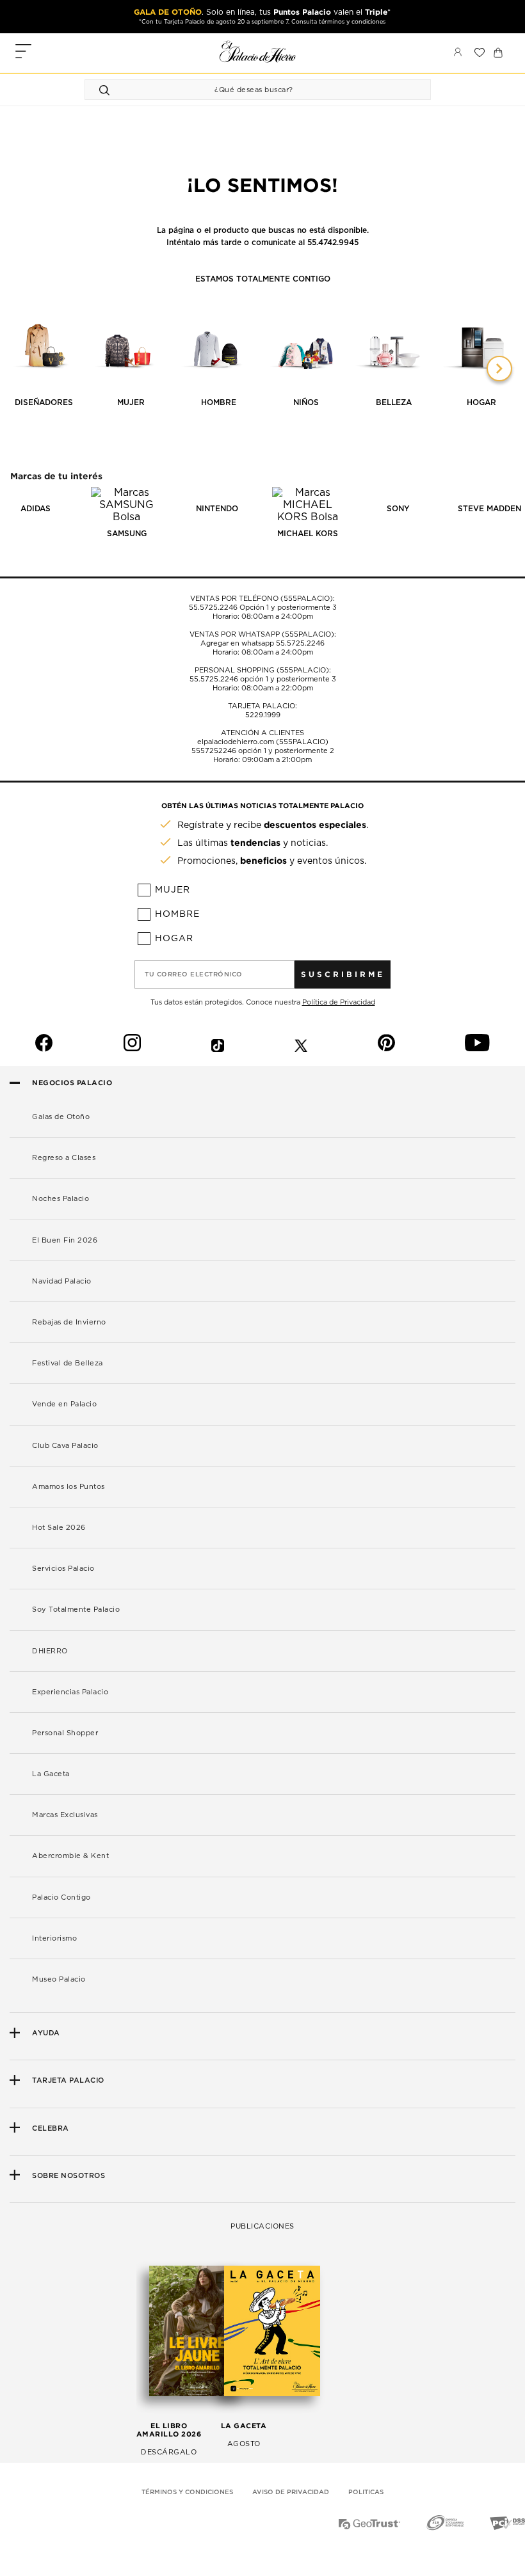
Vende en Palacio (64, 1404)
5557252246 (214, 751)
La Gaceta (51, 1774)
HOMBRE (219, 402)
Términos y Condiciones (187, 2492)
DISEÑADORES (44, 402)
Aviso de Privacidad (291, 2492)
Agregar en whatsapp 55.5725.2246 (262, 643)
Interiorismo (54, 1938)
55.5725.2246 (213, 608)
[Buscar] (106, 90)
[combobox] (245, 90)
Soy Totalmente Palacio (76, 1610)
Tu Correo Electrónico (194, 974)
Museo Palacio (59, 1979)
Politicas (366, 2492)
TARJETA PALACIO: (262, 706)
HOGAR (481, 402)
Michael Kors (308, 534)
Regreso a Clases (64, 1158)
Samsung (127, 534)
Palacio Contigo (61, 1897)
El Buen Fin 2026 (65, 1240)
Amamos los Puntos (69, 1487)
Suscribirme (343, 974)
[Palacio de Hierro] (258, 52)
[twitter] (301, 1043)
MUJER (131, 402)
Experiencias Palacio (70, 1692)
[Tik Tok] (218, 1043)
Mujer (173, 890)
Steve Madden (489, 509)
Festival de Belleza (68, 1363)
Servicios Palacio (63, 1569)
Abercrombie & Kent (70, 1856)
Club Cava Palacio (65, 1446)
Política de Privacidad (339, 1002)
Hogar (174, 939)
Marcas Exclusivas (65, 1815)
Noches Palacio (61, 1199)
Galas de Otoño (61, 1117)
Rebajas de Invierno (69, 1322)
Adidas (36, 509)
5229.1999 (263, 715)
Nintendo (217, 509)
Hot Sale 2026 (59, 1528)
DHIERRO (50, 1651)
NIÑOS (306, 402)
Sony (398, 509)
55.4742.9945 (333, 242)
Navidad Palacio (62, 1281)
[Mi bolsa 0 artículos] (498, 52)
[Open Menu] (23, 53)
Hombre (177, 914)
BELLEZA (394, 402)
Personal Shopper (65, 1733)
